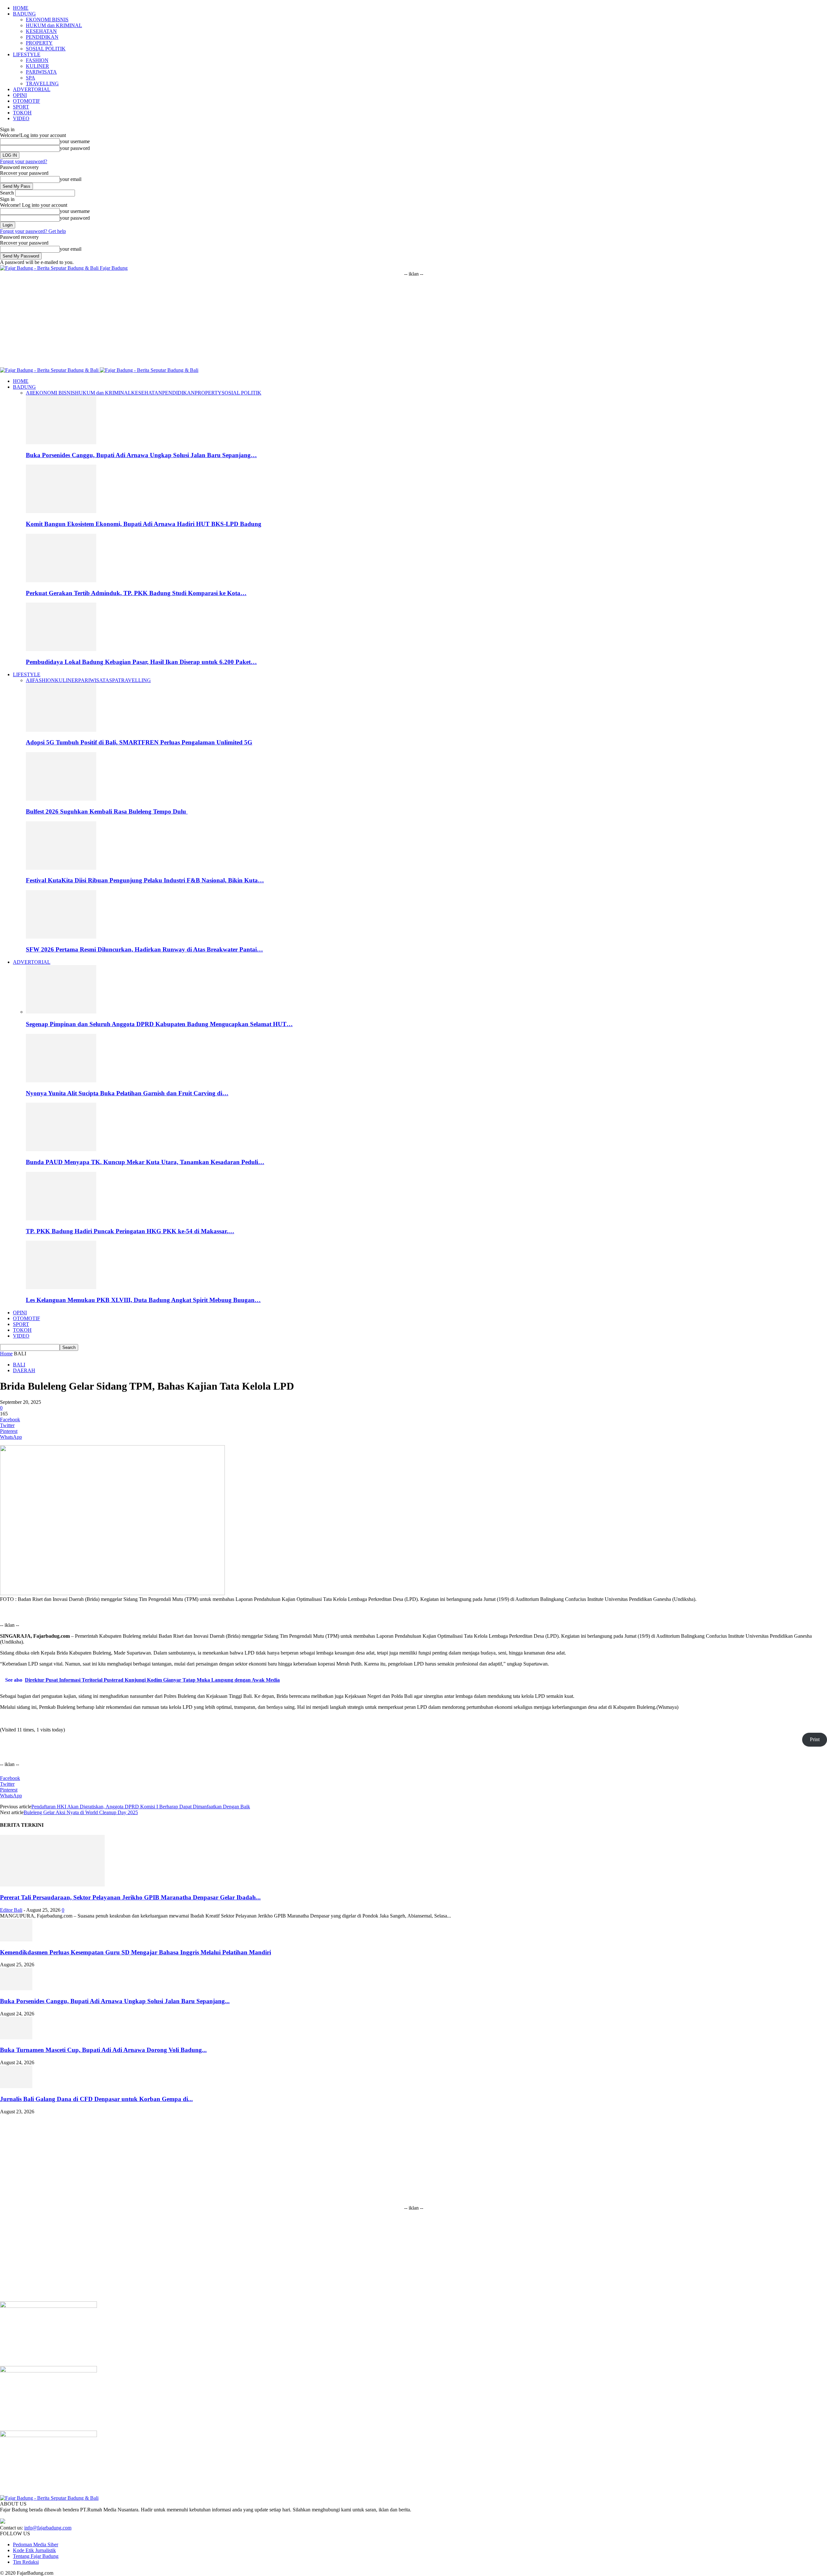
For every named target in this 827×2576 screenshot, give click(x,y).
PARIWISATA (41, 72)
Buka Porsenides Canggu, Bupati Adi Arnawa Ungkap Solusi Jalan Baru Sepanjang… (141, 455)
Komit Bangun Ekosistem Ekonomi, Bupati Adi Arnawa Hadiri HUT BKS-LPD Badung (144, 524)
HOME (21, 8)
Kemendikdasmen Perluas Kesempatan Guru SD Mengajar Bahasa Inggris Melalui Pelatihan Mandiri (136, 1952)
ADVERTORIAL (32, 89)
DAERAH (24, 1370)
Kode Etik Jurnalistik (34, 2550)
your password (75, 148)
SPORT (21, 107)
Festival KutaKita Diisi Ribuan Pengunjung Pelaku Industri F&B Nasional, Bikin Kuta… (145, 880)
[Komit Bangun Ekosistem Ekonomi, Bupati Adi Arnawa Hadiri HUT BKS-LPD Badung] (61, 511)
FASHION (37, 60)
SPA (31, 78)
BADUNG (24, 14)
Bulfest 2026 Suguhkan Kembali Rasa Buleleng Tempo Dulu (107, 811)
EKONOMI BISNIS (47, 20)
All (29, 393)
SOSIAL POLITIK (46, 49)
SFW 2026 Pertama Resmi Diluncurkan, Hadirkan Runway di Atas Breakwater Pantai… (144, 949)
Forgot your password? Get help (33, 231)
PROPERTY (39, 43)
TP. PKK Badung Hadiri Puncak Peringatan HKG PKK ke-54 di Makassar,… (130, 1231)
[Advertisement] (413, 322)
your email (71, 179)
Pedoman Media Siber (36, 2544)
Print (815, 1739)
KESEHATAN (41, 31)
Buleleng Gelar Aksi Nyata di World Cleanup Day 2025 (81, 1812)
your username (75, 141)
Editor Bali (11, 1910)
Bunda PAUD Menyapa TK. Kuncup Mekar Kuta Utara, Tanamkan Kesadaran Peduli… (145, 1162)
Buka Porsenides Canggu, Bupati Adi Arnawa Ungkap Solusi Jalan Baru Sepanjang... (115, 2001)
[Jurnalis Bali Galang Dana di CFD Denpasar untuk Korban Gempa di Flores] (16, 2086)
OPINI (20, 95)
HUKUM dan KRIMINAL (54, 25)
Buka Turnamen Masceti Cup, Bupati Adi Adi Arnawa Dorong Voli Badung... (103, 2050)
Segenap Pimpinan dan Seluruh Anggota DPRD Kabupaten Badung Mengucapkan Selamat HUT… (159, 1024)
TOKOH (22, 113)
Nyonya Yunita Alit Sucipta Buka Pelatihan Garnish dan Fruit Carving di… (127, 1093)
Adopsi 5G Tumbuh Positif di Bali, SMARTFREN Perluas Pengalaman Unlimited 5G (139, 742)
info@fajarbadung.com (48, 2528)
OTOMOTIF (26, 101)
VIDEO (21, 118)
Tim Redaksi (26, 2562)
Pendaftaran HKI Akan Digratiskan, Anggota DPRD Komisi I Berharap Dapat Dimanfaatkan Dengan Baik (141, 1807)
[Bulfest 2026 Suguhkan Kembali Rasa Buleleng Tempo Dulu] (61, 799)
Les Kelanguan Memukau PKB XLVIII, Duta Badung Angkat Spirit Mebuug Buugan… (143, 1300)
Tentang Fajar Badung (36, 2556)
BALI (19, 1365)
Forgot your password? (24, 161)
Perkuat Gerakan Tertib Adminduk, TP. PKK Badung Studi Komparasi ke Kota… (136, 593)
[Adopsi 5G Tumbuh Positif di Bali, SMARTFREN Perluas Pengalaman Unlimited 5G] (61, 730)
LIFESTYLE (27, 54)
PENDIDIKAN (42, 37)
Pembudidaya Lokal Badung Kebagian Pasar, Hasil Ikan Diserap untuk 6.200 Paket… (141, 662)
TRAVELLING (42, 84)
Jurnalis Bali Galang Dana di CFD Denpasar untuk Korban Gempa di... (96, 2099)
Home (6, 1354)
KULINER (37, 66)
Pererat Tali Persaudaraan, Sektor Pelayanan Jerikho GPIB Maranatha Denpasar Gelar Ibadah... (130, 1897)
